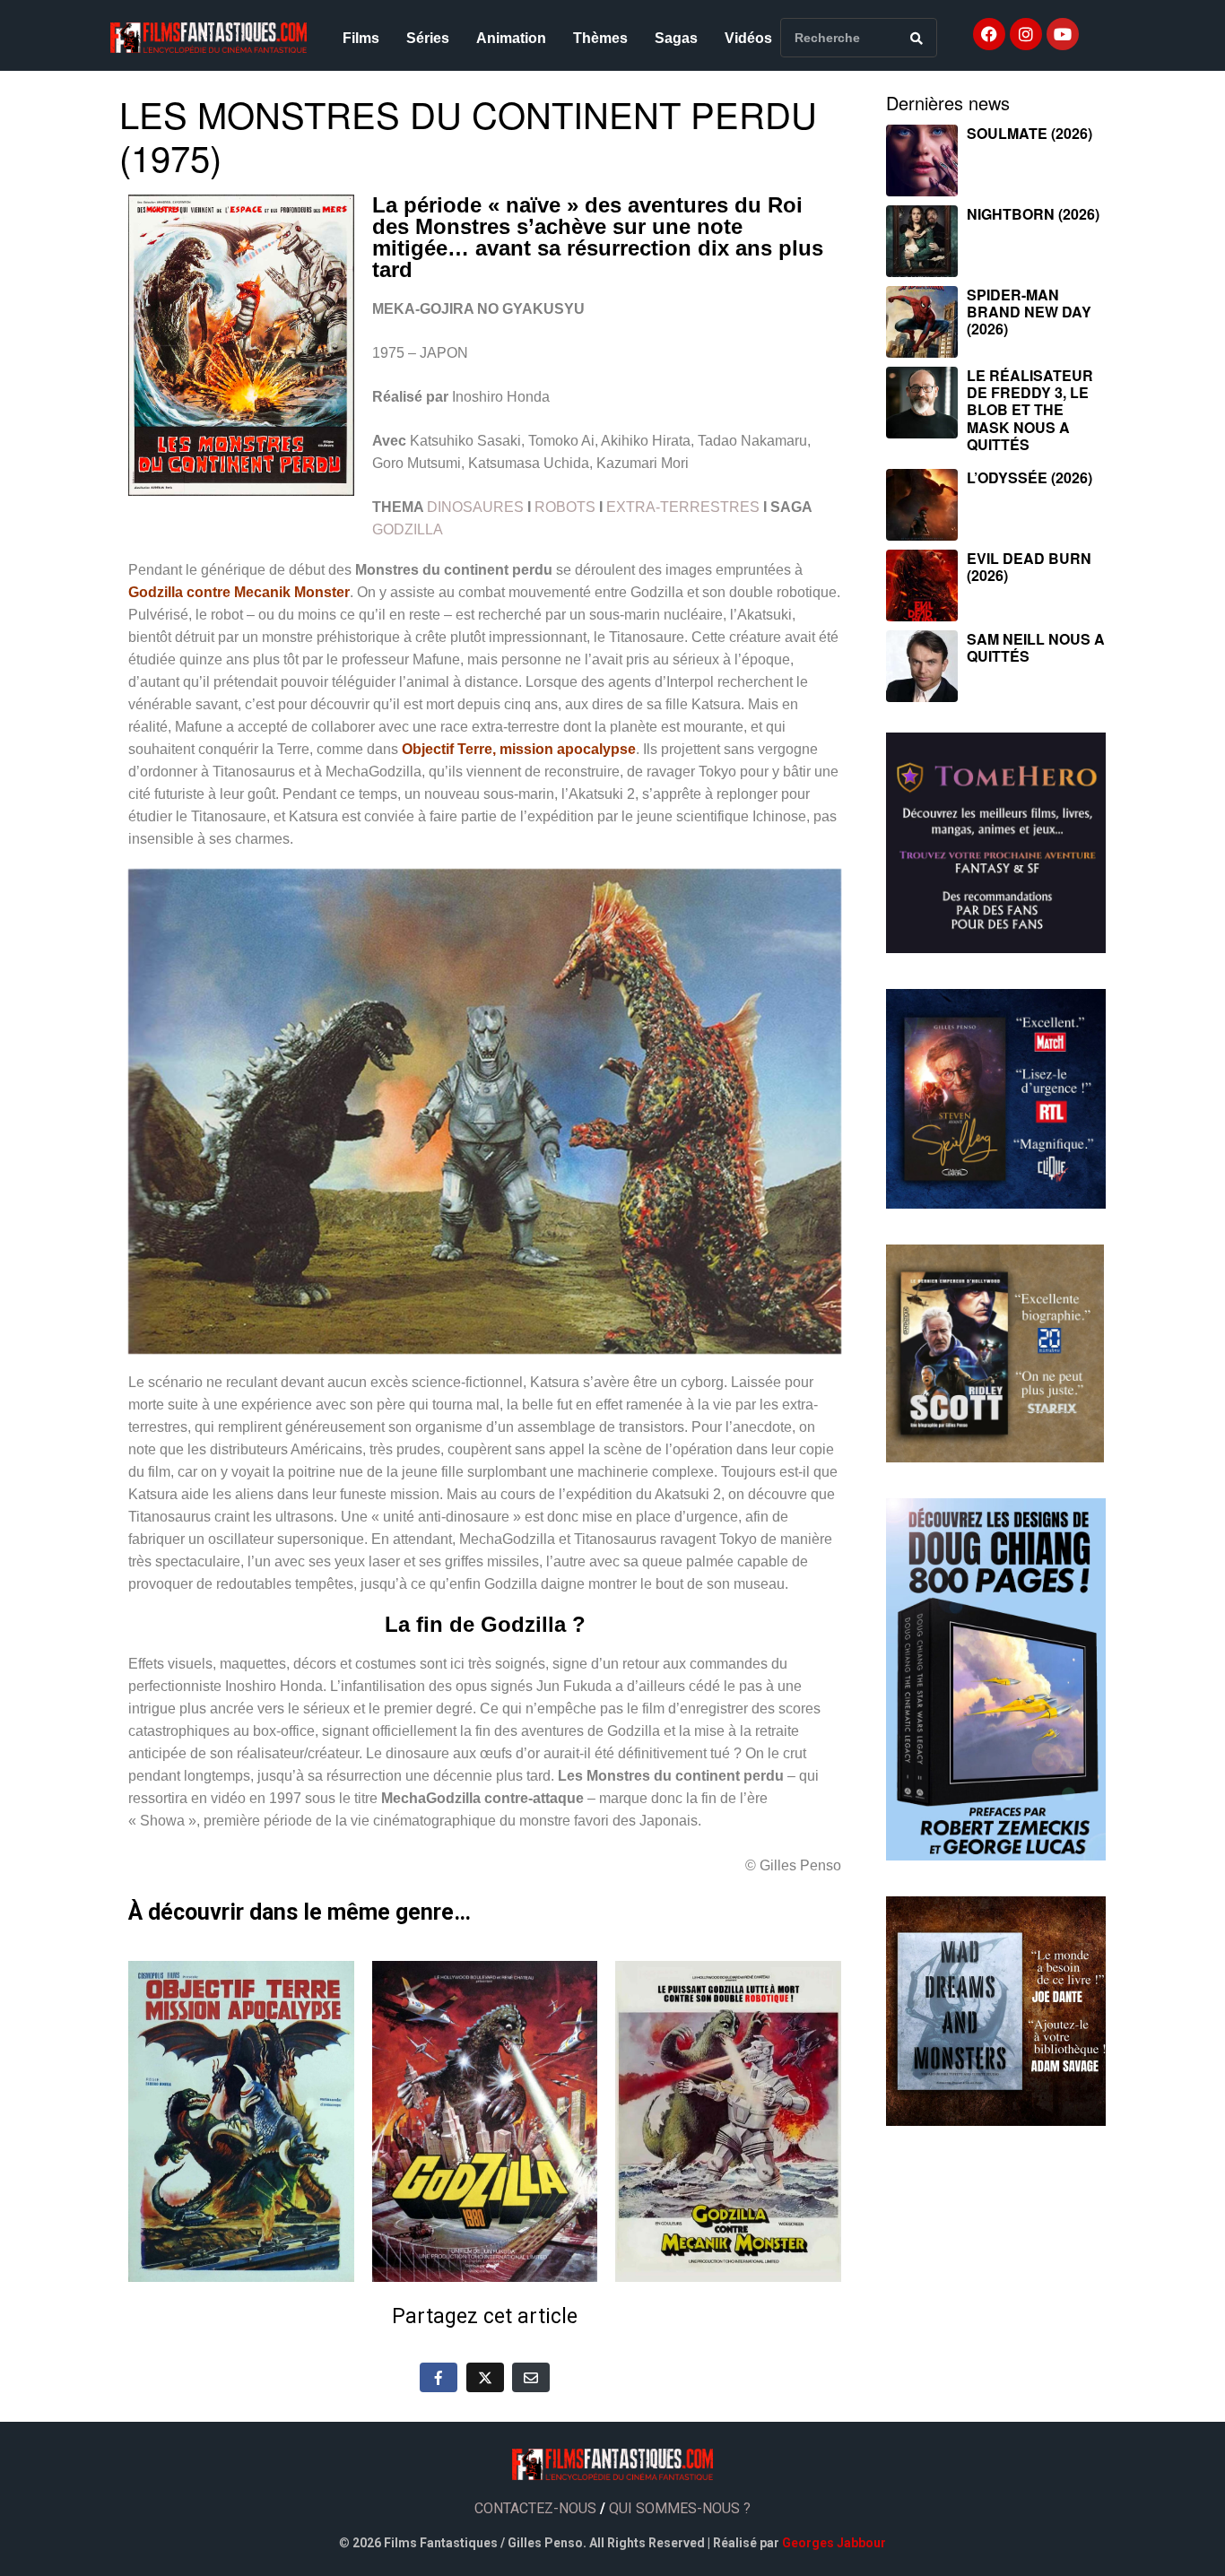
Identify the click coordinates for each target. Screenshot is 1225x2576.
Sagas (676, 38)
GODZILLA (408, 529)
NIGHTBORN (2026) (1033, 214)
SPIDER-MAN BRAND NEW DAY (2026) (1029, 312)
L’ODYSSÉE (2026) (1030, 477)
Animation (511, 38)
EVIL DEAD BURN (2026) (1029, 567)
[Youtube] (1063, 34)
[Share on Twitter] (485, 2377)
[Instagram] (1026, 34)
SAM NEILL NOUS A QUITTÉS (1036, 647)
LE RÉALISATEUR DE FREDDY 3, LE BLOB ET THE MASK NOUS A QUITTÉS (1030, 410)
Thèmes (600, 38)
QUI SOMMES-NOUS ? (680, 2508)
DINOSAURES (475, 507)
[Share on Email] (531, 2377)
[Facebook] (989, 34)
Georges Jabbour (834, 2543)
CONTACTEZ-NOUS (535, 2508)
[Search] (917, 38)
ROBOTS (565, 507)
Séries (428, 38)
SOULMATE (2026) (1030, 133)
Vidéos (748, 38)
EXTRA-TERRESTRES (683, 507)
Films (361, 38)
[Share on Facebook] (439, 2377)
